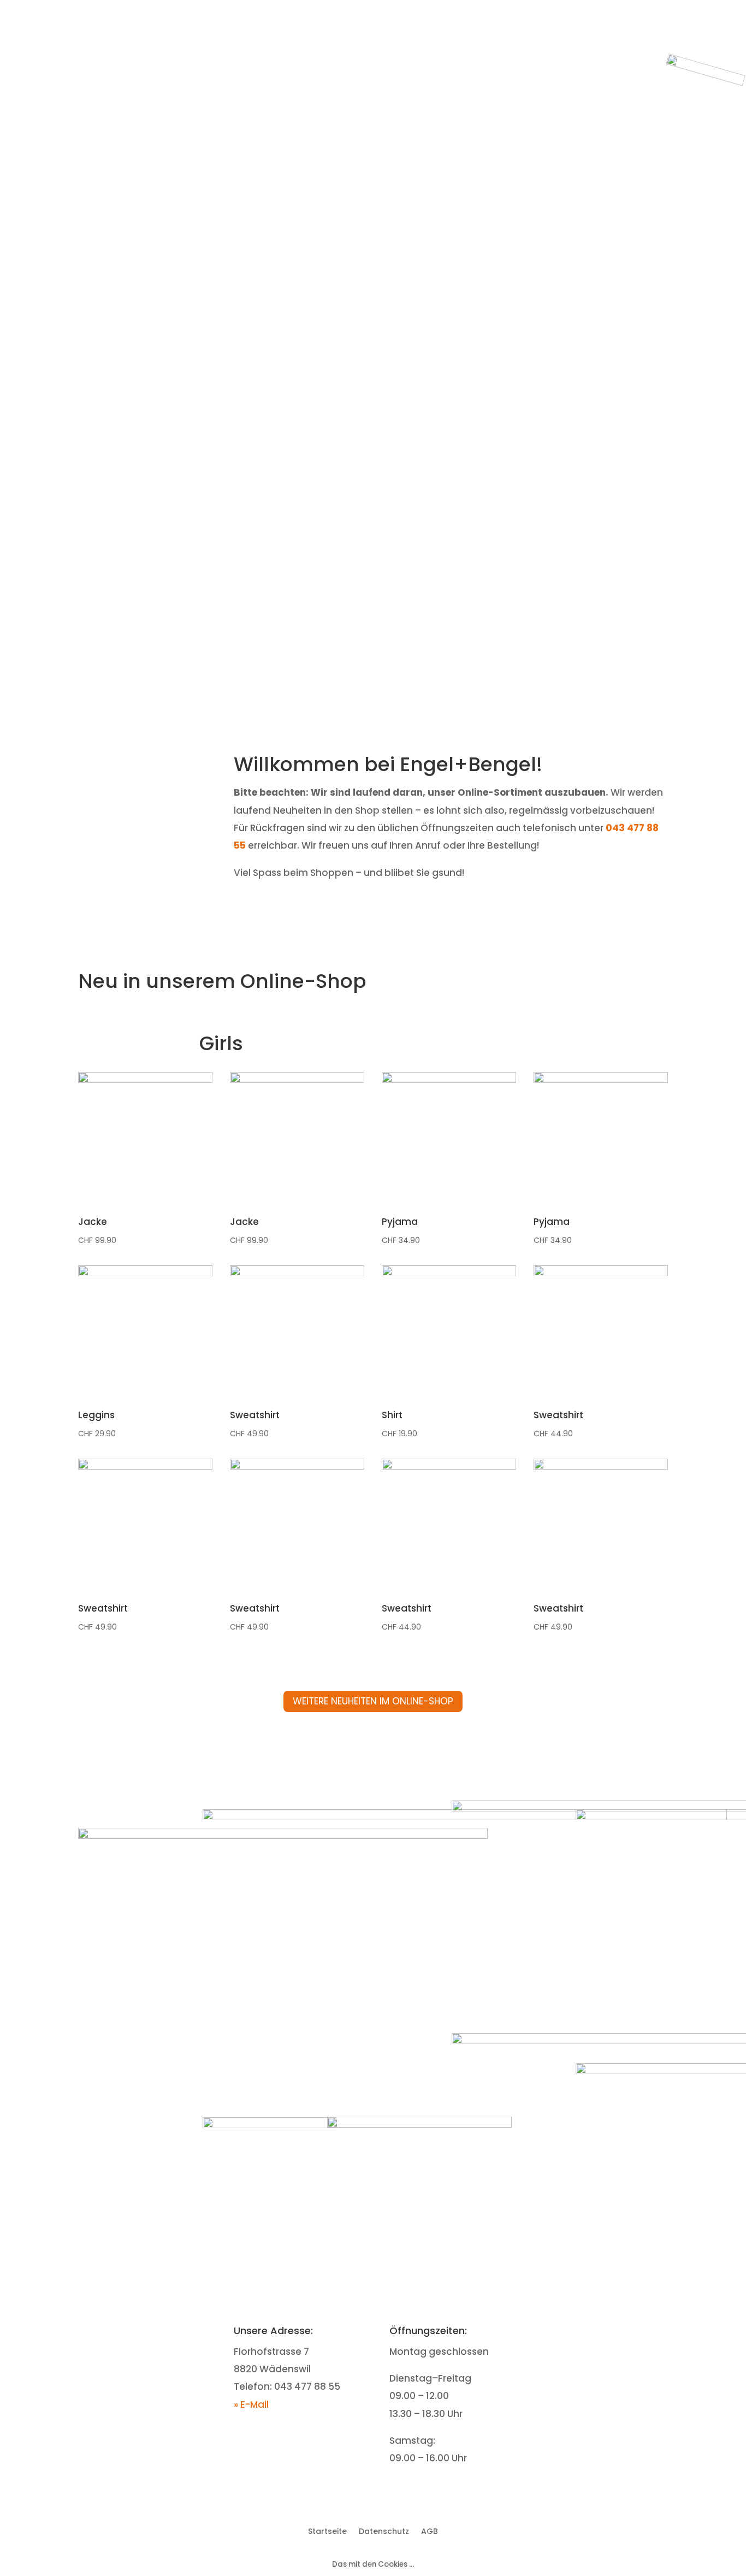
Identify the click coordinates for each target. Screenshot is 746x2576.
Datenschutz (384, 2530)
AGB (430, 2530)
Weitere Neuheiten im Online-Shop (373, 1701)
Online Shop (673, 37)
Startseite (602, 37)
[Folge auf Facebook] (595, 2332)
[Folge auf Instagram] (617, 2332)
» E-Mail (251, 2405)
